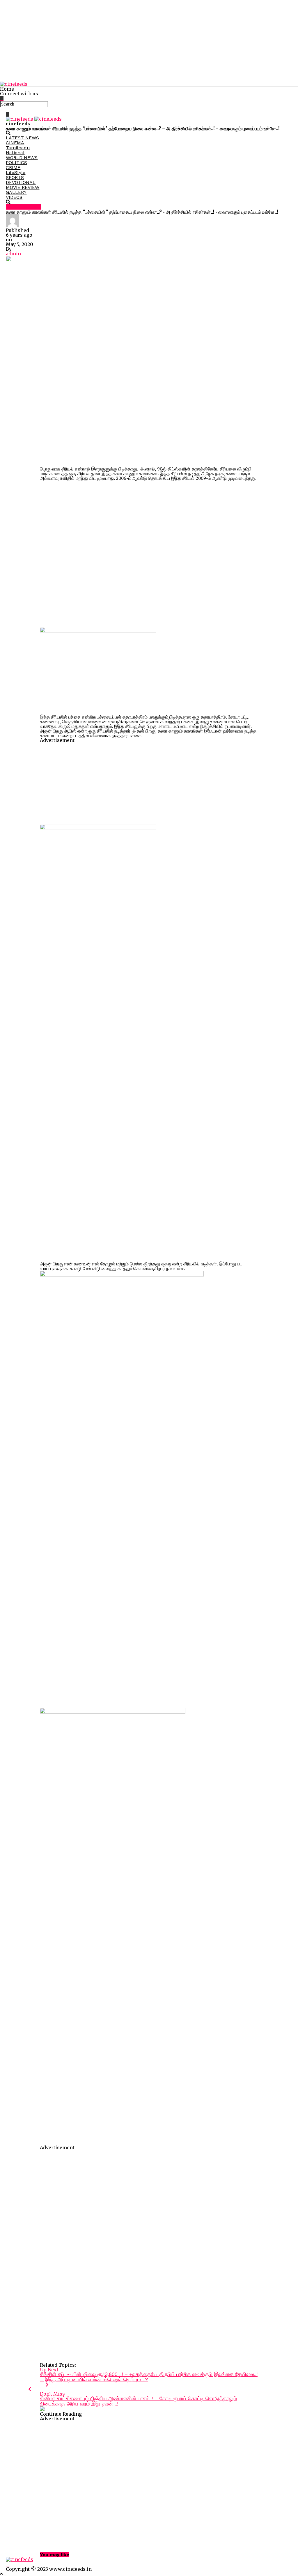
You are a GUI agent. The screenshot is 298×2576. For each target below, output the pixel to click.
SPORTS (15, 177)
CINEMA (15, 143)
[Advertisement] (149, 41)
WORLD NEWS (22, 158)
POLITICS (16, 163)
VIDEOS (14, 197)
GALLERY (16, 192)
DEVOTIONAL (21, 182)
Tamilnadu (18, 148)
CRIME (13, 167)
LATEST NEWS (22, 138)
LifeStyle (16, 172)
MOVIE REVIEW (23, 187)
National (15, 153)
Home (7, 89)
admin (13, 254)
